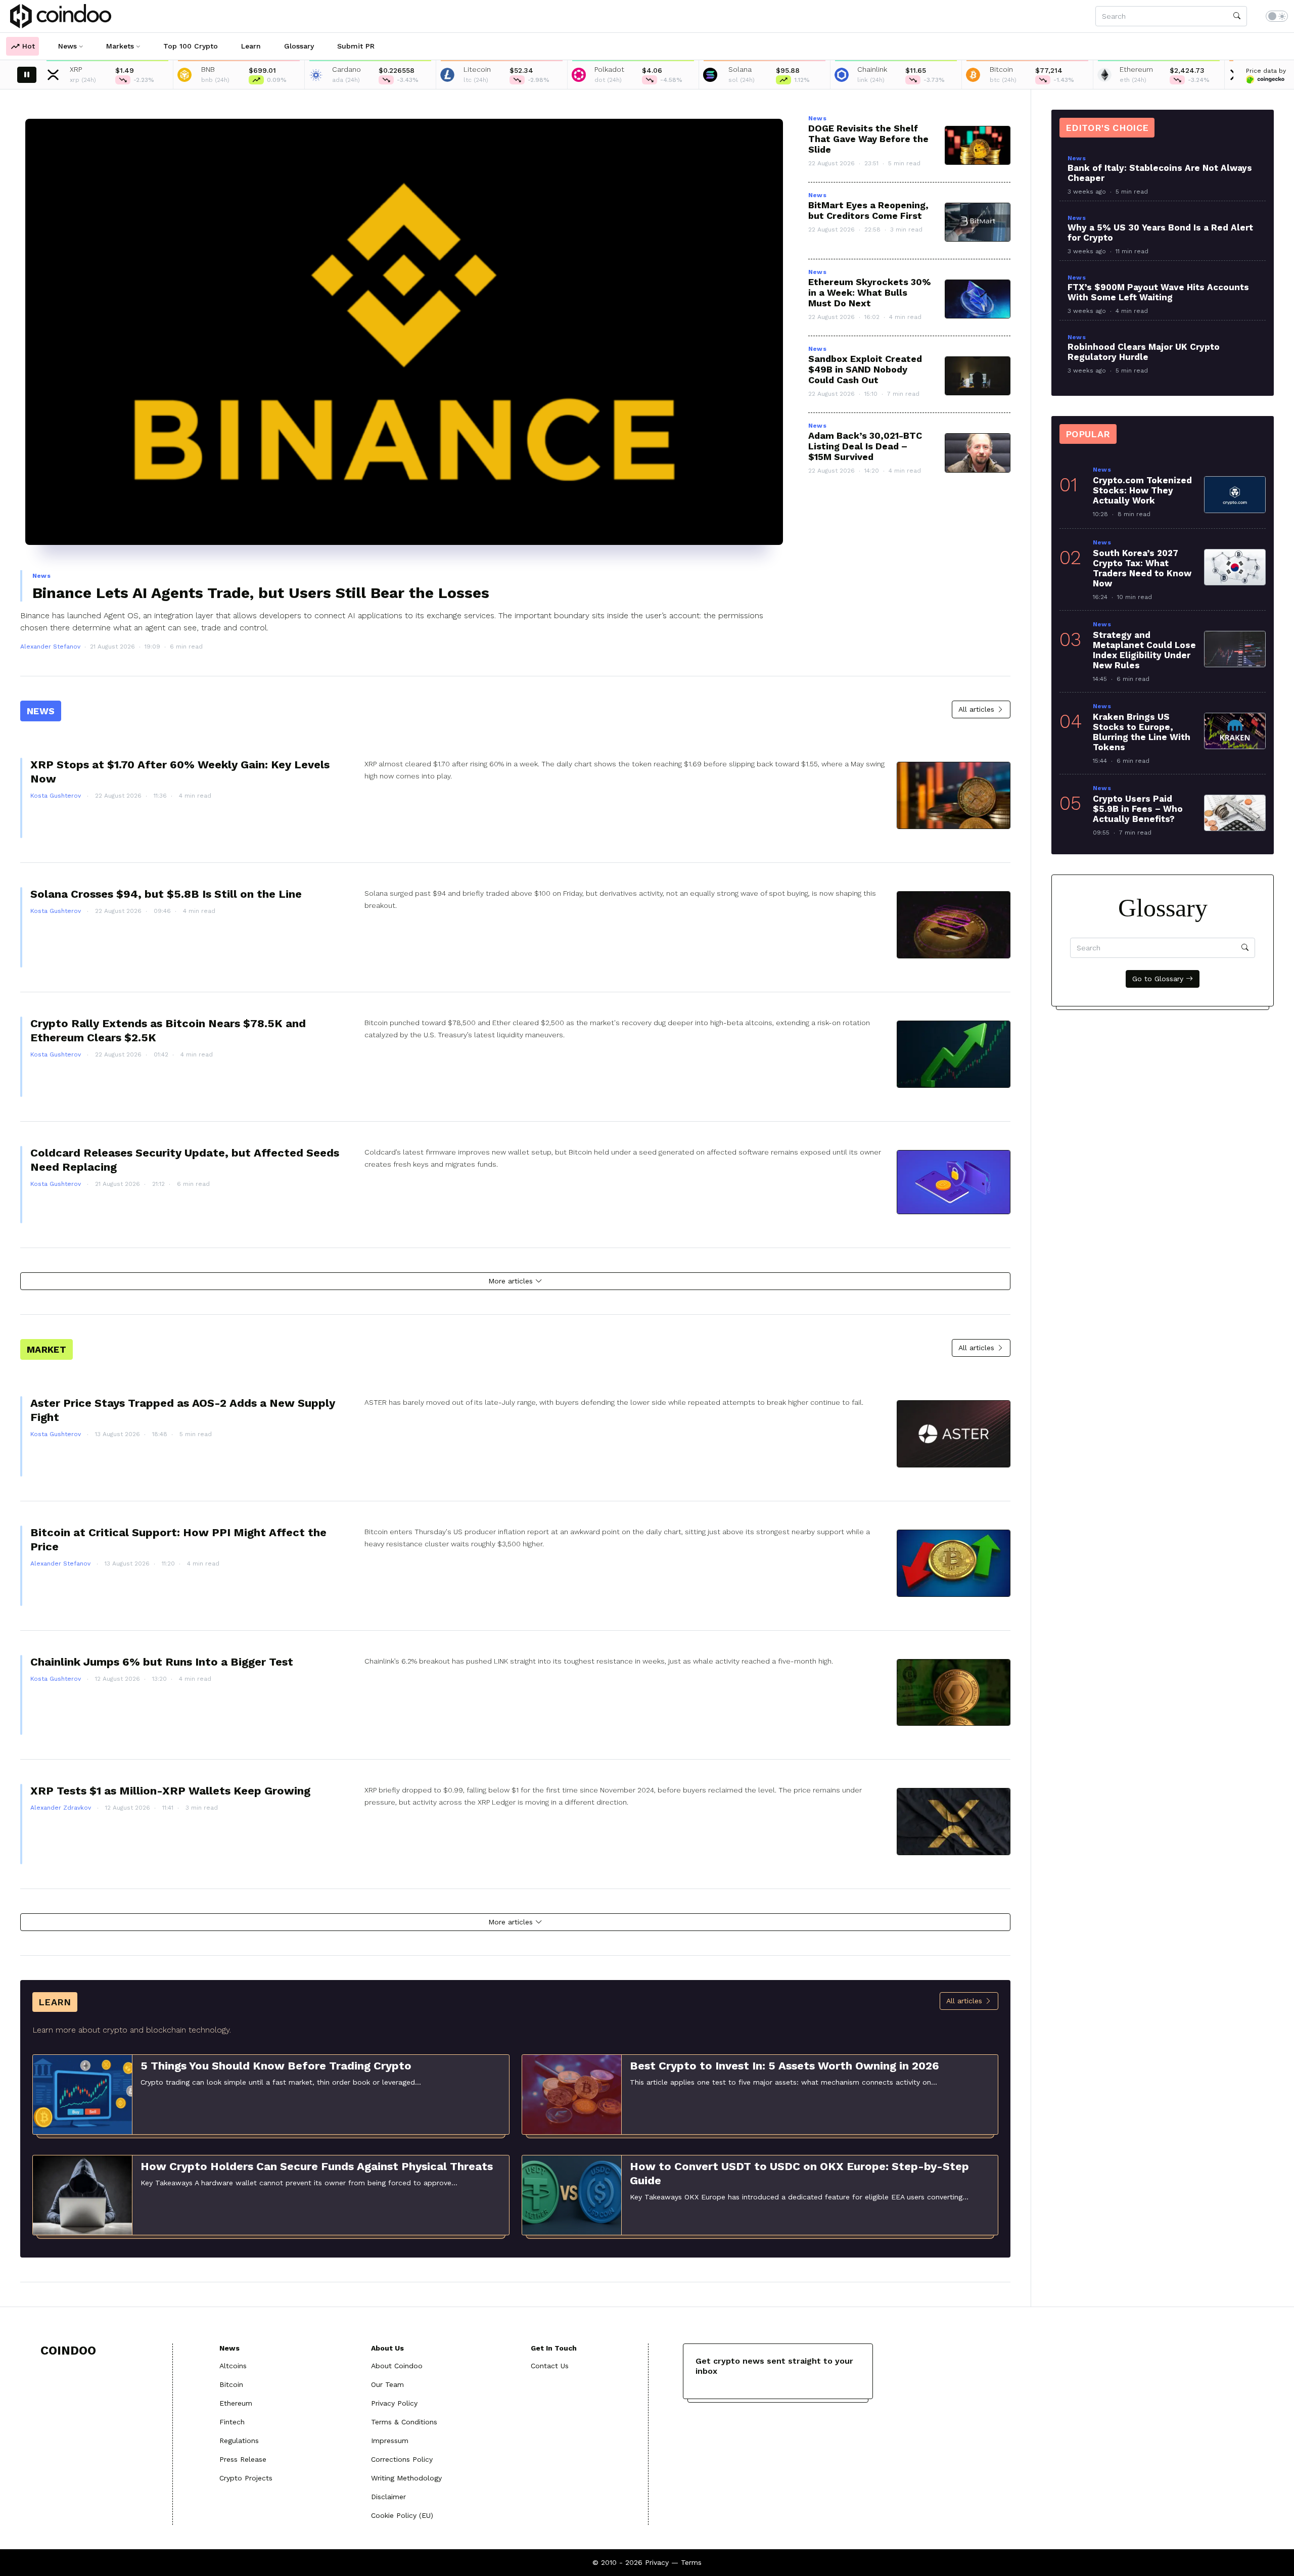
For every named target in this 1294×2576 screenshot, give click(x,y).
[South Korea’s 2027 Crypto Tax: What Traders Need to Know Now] (1235, 567)
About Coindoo (397, 2366)
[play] (27, 75)
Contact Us (550, 2366)
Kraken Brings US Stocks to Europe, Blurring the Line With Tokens (1142, 732)
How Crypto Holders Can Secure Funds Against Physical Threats (317, 2166)
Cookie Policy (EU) (402, 2515)
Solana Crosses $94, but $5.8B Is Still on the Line (166, 894)
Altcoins (233, 2366)
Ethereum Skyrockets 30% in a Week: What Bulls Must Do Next (870, 292)
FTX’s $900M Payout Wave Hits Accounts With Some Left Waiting (1158, 292)
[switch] (1277, 16)
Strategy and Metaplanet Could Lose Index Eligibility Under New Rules (1144, 650)
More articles (512, 1281)
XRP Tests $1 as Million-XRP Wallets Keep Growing (170, 1791)
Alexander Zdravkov (62, 1808)
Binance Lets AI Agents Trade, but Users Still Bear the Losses (261, 593)
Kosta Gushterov (57, 796)
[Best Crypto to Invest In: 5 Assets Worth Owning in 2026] (572, 2094)
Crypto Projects (246, 2478)
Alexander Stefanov (50, 647)
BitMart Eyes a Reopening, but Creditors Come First (868, 210)
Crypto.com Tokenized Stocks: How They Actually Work (1142, 490)
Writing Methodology (406, 2478)
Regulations (239, 2441)
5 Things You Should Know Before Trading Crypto (276, 2066)
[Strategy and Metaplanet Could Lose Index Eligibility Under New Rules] (1235, 649)
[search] (1237, 16)
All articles (978, 709)
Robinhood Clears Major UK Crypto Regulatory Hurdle (1144, 352)
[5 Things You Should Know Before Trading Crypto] (82, 2094)
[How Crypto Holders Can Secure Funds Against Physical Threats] (82, 2194)
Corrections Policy (402, 2459)
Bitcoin (231, 2384)
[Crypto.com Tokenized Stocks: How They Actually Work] (1235, 494)
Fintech (232, 2422)
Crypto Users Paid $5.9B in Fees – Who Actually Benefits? (1138, 809)
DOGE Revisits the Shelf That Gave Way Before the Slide (868, 139)
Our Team (387, 2384)
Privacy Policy (394, 2403)
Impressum (390, 2441)
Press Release (243, 2459)
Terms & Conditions (404, 2422)
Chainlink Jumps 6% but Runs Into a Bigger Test (162, 1662)
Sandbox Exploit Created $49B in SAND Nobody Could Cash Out (865, 369)
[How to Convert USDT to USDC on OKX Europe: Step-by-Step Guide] (572, 2194)
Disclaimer (388, 2497)
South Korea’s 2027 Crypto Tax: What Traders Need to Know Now (1142, 568)
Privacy (657, 2562)
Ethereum (236, 2403)
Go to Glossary (1159, 979)
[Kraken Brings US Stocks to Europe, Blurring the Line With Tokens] (1235, 731)
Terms (691, 2562)
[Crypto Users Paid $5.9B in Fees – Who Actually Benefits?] (1235, 813)
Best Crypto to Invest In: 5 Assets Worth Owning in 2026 (784, 2066)
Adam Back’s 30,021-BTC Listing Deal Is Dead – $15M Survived (865, 446)
